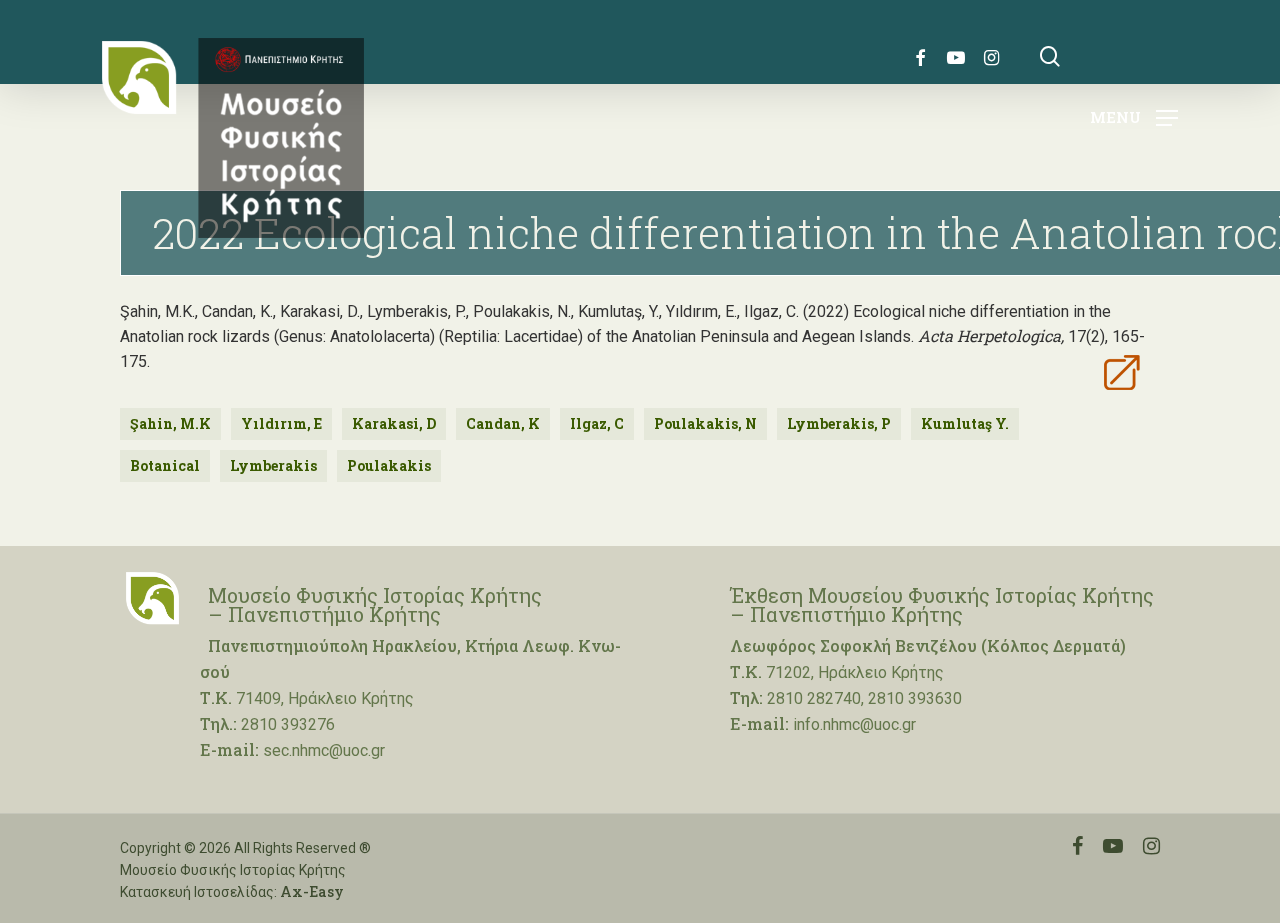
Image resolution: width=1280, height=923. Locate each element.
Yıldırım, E (281, 423)
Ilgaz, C (597, 423)
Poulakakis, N (705, 423)
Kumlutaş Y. (965, 423)
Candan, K (503, 423)
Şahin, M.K (170, 423)
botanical (165, 465)
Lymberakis (273, 465)
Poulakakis (389, 465)
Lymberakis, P (839, 423)
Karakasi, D (394, 423)
